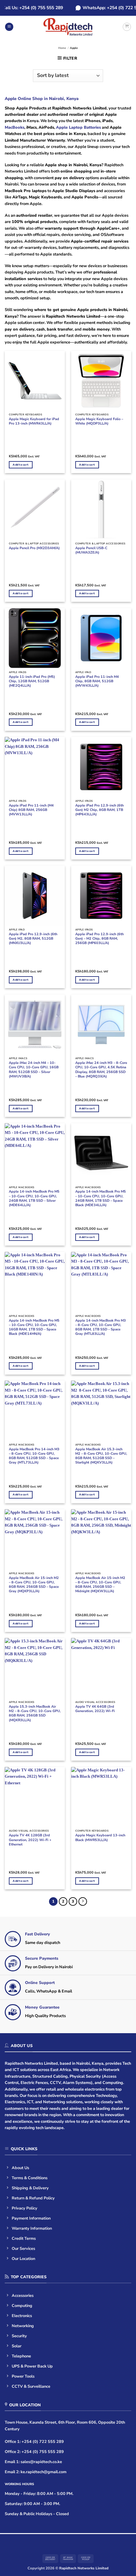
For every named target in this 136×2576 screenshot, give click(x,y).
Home (62, 48)
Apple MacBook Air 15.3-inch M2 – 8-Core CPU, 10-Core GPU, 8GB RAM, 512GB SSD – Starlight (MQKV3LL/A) (101, 1456)
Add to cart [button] (21, 465)
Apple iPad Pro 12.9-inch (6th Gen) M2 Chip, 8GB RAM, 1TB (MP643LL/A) (99, 810)
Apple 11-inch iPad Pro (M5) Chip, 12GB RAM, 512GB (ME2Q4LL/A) (32, 681)
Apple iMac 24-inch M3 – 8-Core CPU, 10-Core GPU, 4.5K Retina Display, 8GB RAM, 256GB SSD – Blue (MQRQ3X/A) (101, 1070)
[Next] (83, 1901)
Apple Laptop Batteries (78, 127)
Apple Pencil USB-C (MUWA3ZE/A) (91, 550)
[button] (9, 27)
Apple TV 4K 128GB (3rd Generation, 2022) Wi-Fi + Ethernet (30, 1840)
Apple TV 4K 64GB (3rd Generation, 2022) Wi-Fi (95, 1709)
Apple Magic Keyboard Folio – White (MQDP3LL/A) (99, 421)
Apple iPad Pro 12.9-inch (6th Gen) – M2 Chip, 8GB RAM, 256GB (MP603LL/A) (99, 939)
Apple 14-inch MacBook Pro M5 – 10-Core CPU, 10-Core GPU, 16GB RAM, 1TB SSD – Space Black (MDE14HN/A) (34, 1327)
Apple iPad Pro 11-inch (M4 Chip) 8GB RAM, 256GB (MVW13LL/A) (31, 810)
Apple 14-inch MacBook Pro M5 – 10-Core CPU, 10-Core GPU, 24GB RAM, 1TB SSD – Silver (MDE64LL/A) (34, 1198)
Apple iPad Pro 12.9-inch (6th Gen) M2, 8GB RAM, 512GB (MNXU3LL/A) (33, 939)
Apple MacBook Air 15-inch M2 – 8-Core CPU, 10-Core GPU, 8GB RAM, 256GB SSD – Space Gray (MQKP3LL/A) (34, 1585)
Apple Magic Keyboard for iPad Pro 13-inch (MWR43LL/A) (34, 421)
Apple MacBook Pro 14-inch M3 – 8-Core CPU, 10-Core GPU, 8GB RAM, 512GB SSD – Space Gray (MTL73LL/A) (34, 1456)
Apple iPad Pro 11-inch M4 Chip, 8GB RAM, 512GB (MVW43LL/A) (97, 681)
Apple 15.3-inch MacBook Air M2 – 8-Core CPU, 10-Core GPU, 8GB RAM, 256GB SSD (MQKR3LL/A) (35, 1713)
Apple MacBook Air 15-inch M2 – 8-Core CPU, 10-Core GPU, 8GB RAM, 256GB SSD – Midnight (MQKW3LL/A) (100, 1585)
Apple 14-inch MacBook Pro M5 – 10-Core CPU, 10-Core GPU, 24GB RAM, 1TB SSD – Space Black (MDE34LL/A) (101, 1198)
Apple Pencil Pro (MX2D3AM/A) (34, 548)
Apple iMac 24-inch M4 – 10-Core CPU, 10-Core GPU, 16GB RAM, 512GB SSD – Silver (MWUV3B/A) (34, 1070)
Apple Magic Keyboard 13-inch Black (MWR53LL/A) (100, 1838)
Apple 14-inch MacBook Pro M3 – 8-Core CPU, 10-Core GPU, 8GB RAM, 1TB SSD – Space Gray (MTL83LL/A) (101, 1327)
